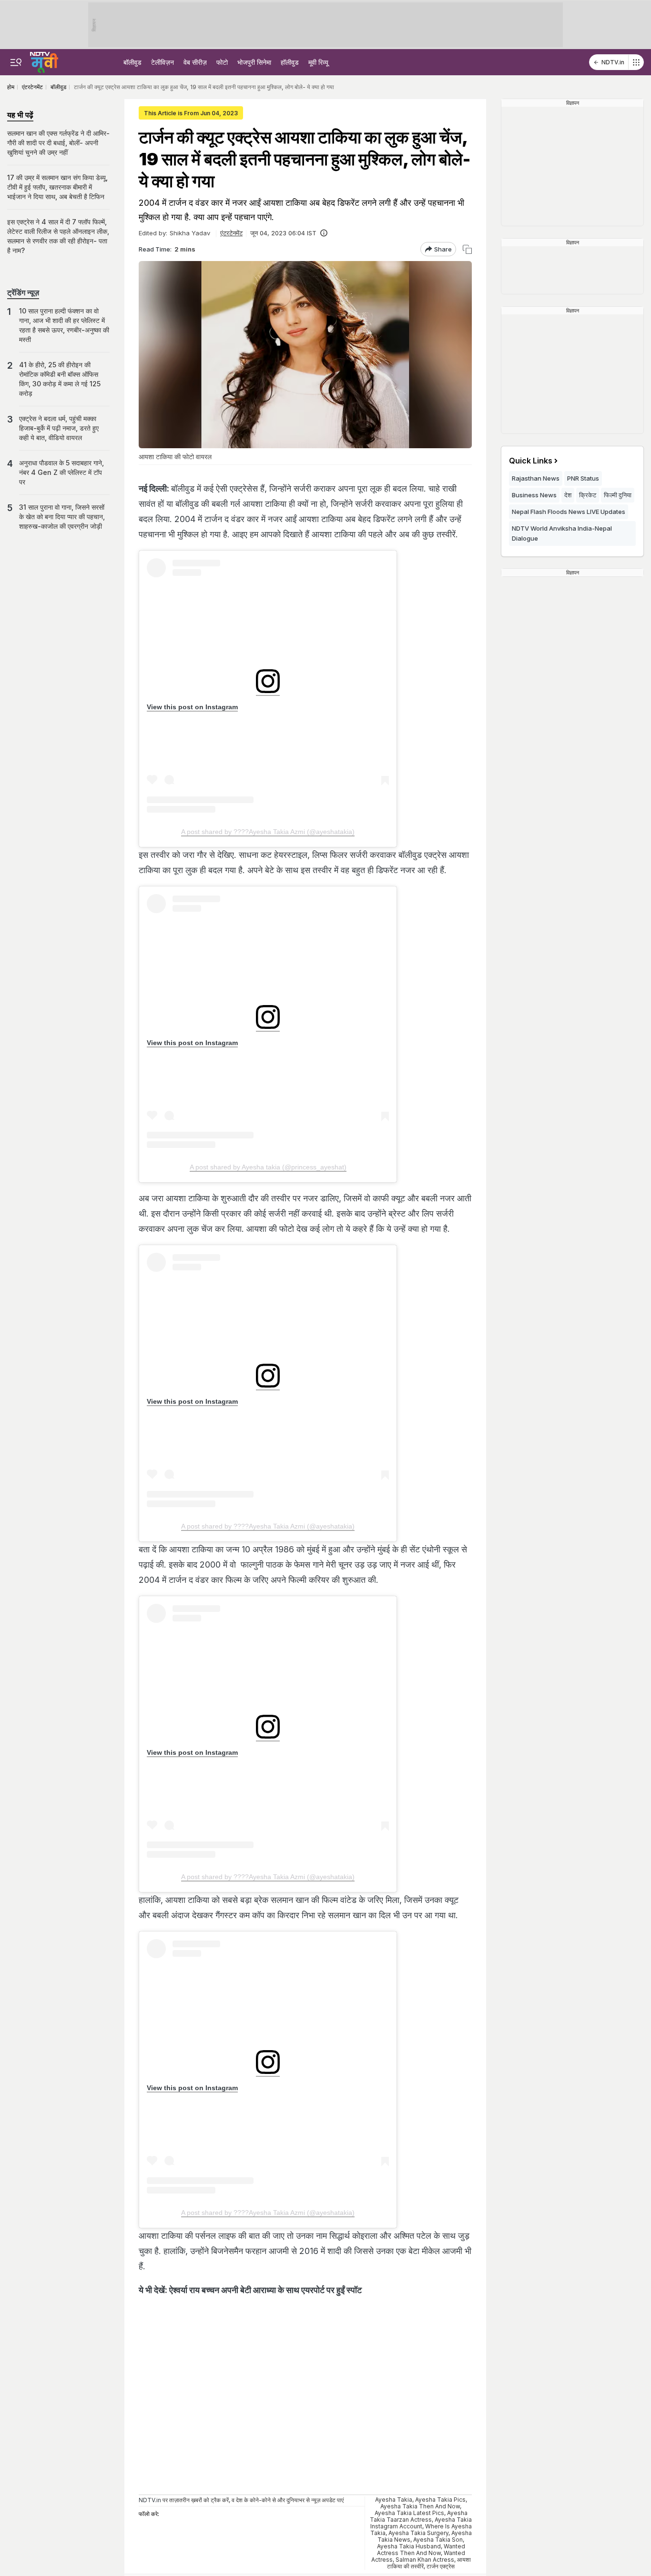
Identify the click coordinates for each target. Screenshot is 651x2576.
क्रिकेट (588, 495)
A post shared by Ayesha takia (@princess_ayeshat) (268, 1167)
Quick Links (531, 461)
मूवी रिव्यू (318, 62)
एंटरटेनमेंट (231, 233)
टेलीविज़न (163, 62)
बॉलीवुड (132, 62)
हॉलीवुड (290, 62)
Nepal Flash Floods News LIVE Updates (569, 512)
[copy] (467, 249)
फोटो (222, 62)
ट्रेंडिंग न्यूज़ (23, 292)
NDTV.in (613, 62)
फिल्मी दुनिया (618, 495)
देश (568, 495)
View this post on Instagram (192, 707)
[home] (44, 61)
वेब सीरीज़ (195, 62)
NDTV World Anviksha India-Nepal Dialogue (562, 533)
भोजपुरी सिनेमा (254, 62)
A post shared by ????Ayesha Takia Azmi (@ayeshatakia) (268, 832)
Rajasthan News (536, 478)
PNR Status (583, 478)
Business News (534, 495)
